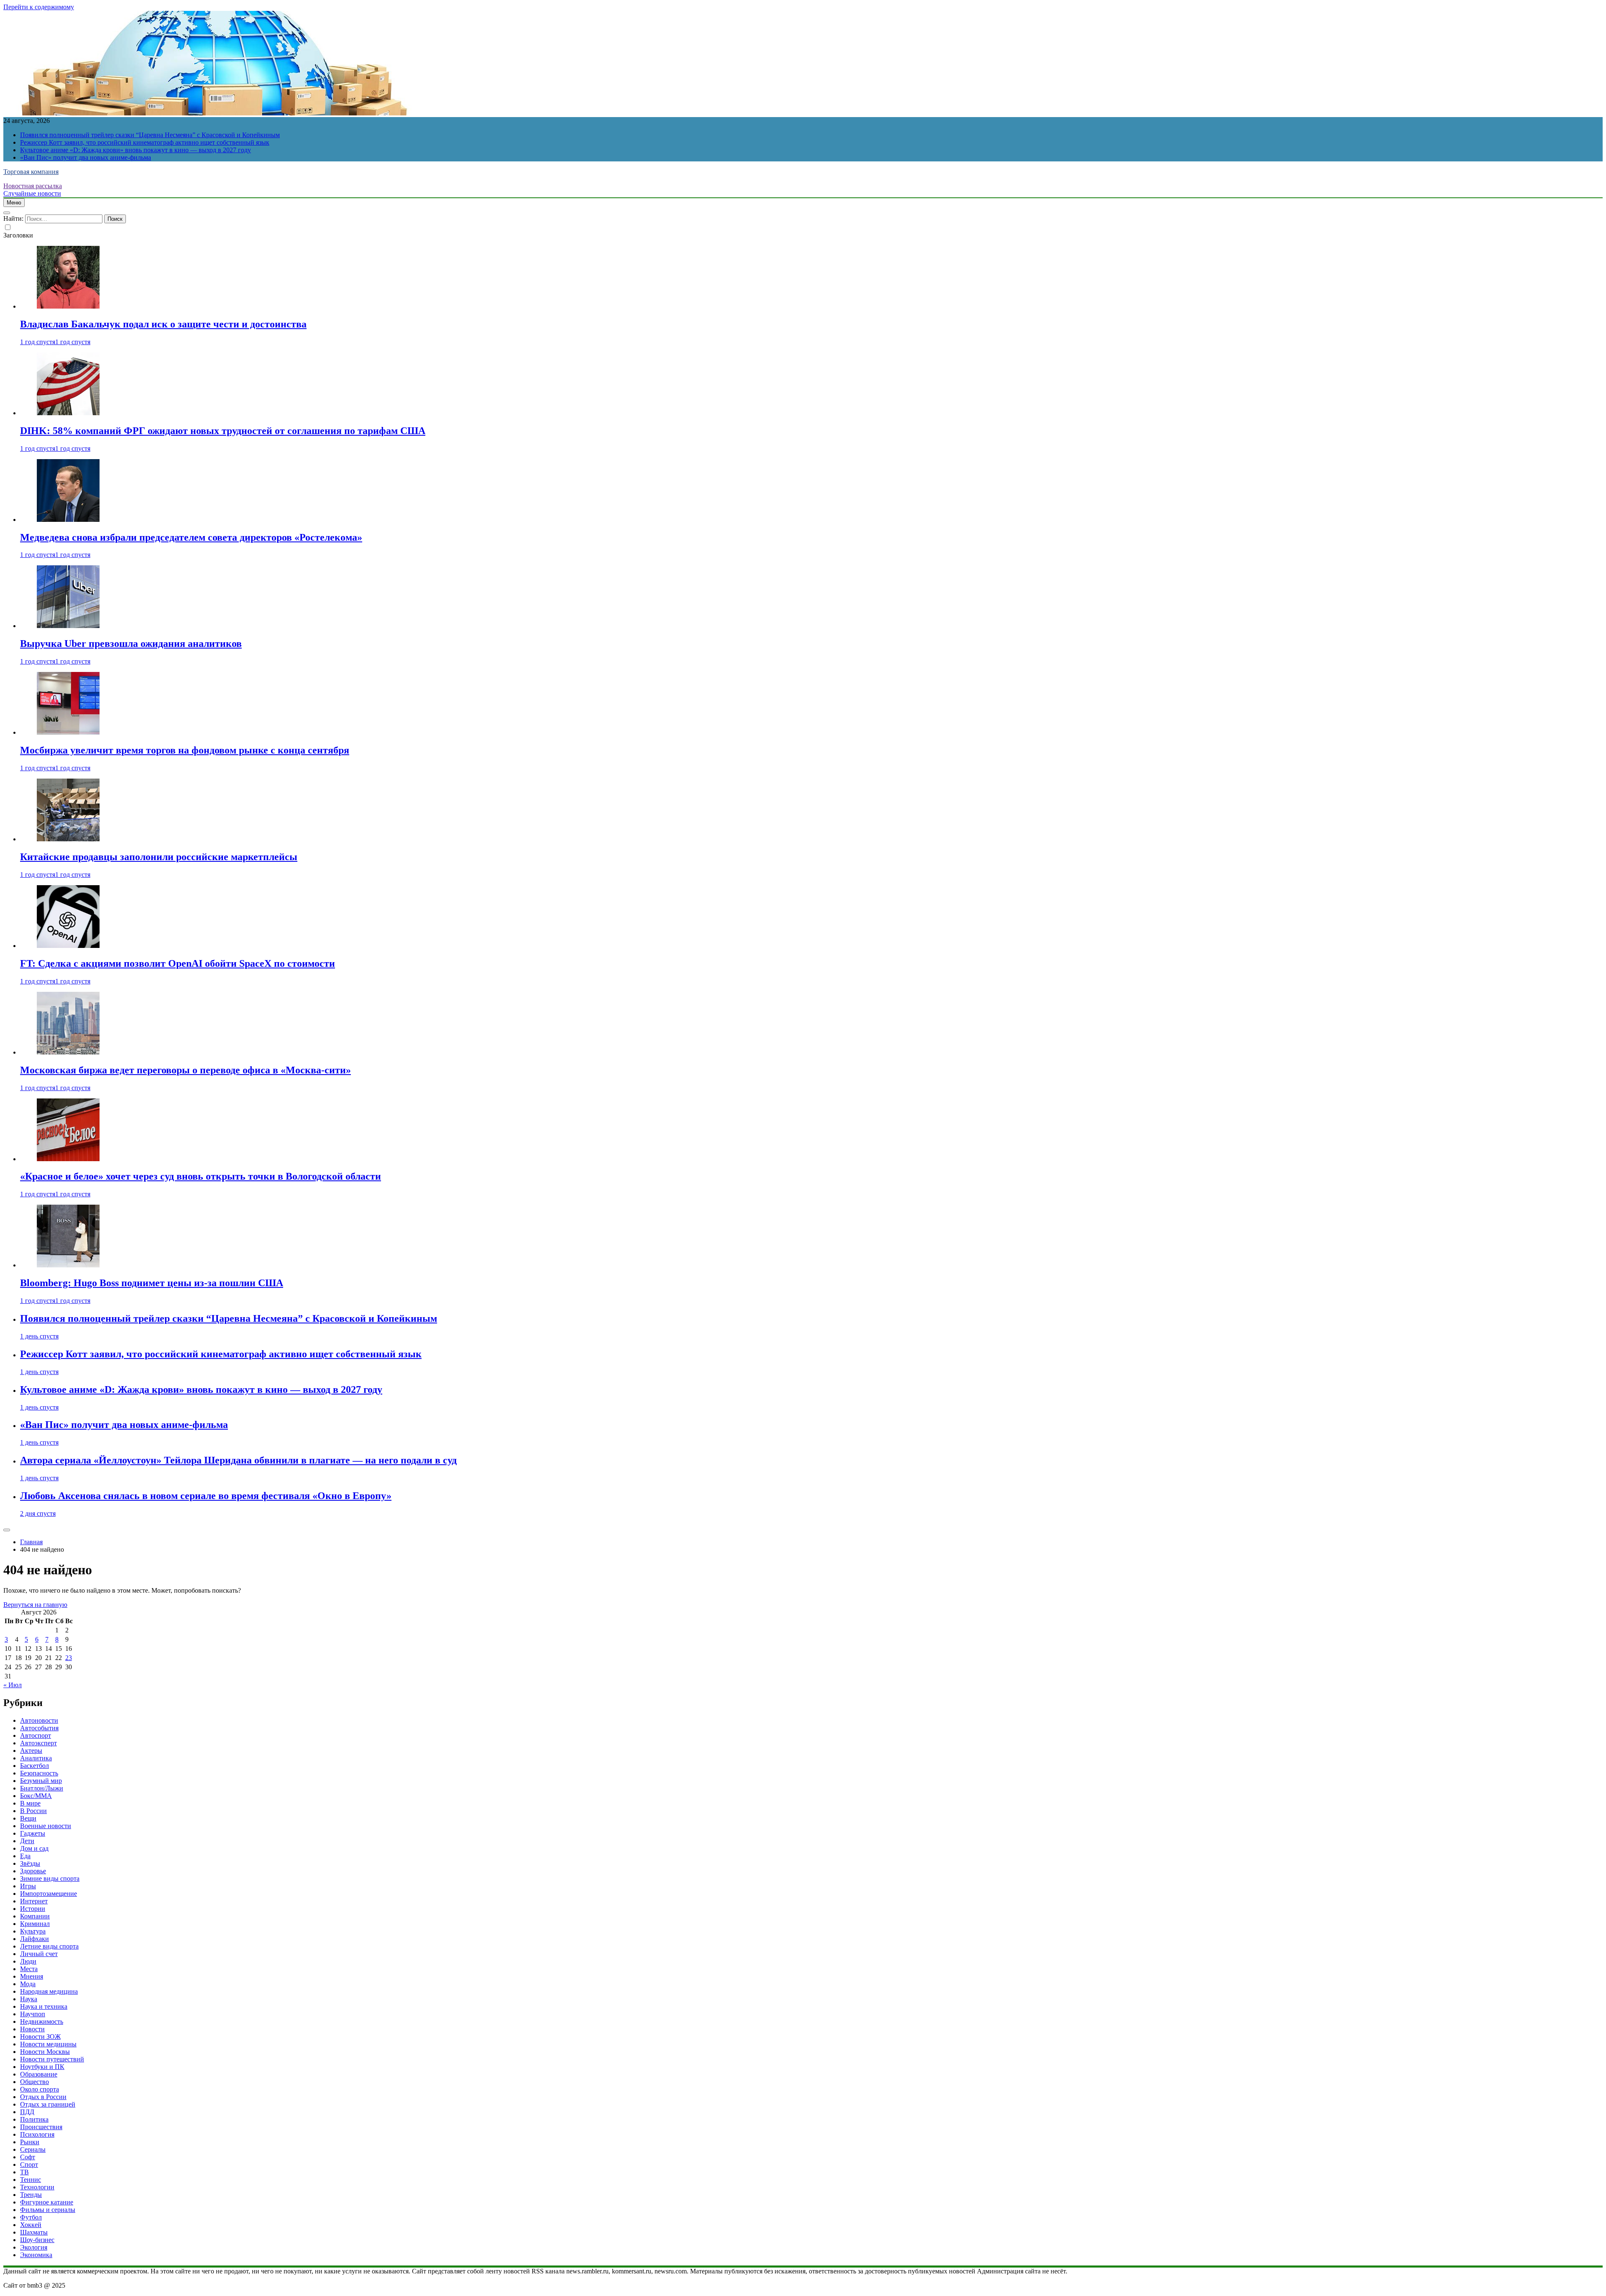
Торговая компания (31, 172)
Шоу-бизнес (37, 2240)
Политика (34, 2119)
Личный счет (39, 1954)
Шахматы (34, 2232)
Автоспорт (36, 1735)
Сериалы (33, 2149)
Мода (28, 1984)
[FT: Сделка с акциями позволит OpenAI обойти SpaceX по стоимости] (68, 946)
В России (33, 1811)
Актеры (31, 1751)
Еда (25, 1856)
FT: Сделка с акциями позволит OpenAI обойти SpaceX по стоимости (178, 963)
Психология (37, 2134)
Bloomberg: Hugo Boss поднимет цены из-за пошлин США (152, 1283)
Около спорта (40, 2089)
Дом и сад (34, 1848)
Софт (28, 2157)
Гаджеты (33, 1833)
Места (29, 1969)
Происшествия (41, 2127)
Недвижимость (42, 2021)
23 (69, 1658)
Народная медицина (49, 1991)
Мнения (32, 1976)
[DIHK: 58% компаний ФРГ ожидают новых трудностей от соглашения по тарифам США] (68, 413)
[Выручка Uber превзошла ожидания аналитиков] (68, 626)
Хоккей (31, 2225)
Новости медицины (48, 2044)
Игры (28, 1886)
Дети (27, 1841)
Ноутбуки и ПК (42, 2067)
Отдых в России (43, 2097)
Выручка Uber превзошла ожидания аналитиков (131, 644)
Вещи (28, 1818)
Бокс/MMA (36, 1796)
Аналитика (36, 1758)
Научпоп (33, 2014)
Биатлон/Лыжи (42, 1788)
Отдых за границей (48, 2104)
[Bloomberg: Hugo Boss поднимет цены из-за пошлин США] (68, 1265)
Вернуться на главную (35, 1605)
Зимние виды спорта (50, 1878)
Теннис (31, 2180)
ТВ (24, 2172)
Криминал (35, 1924)
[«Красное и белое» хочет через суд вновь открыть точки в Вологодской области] (68, 1159)
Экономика (36, 2255)
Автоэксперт (38, 1743)
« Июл (13, 1685)
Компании (35, 1916)
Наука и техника (44, 2006)
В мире (30, 1803)
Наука (29, 1999)
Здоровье (33, 1871)
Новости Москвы (45, 2052)
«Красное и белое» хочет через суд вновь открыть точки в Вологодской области (201, 1176)
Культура (33, 1931)
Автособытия (39, 1728)
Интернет (34, 1901)
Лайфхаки (35, 1939)
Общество (35, 2082)
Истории (33, 1909)
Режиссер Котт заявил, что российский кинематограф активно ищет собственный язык (145, 142)
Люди (28, 1961)
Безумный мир (41, 1781)
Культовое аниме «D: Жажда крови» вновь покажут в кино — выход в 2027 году (136, 150)
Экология (34, 2247)
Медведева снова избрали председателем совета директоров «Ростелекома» (191, 537)
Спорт (29, 2164)
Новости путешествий (52, 2059)
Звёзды (30, 1863)
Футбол (31, 2217)
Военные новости (46, 1826)
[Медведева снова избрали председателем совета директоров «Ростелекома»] (68, 520)
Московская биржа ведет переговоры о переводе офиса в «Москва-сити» (185, 1070)
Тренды (31, 2195)
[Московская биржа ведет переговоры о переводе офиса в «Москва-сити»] (68, 1052)
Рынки (30, 2142)
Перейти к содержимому (39, 7)
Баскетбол (35, 1766)
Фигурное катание (47, 2202)
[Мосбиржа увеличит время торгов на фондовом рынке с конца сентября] (68, 732)
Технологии (37, 2187)
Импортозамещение (49, 1894)
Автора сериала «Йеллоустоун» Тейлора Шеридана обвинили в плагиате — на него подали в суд (238, 1460)
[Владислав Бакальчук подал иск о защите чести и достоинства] (68, 306)
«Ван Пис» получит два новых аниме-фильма (86, 157)
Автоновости (39, 1720)
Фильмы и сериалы (48, 2210)
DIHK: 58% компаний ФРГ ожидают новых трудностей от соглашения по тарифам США (223, 431)
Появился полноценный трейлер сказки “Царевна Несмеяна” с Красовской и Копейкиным (150, 135)
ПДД (27, 2112)
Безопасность (39, 1773)
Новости (32, 2029)
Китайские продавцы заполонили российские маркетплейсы (159, 857)
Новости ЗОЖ (40, 2037)
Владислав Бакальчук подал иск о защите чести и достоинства (163, 324)
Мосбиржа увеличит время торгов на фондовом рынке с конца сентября (185, 750)
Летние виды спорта (49, 1946)
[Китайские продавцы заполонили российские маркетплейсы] (68, 839)
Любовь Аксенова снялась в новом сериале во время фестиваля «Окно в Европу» (206, 1496)
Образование (39, 2074)
